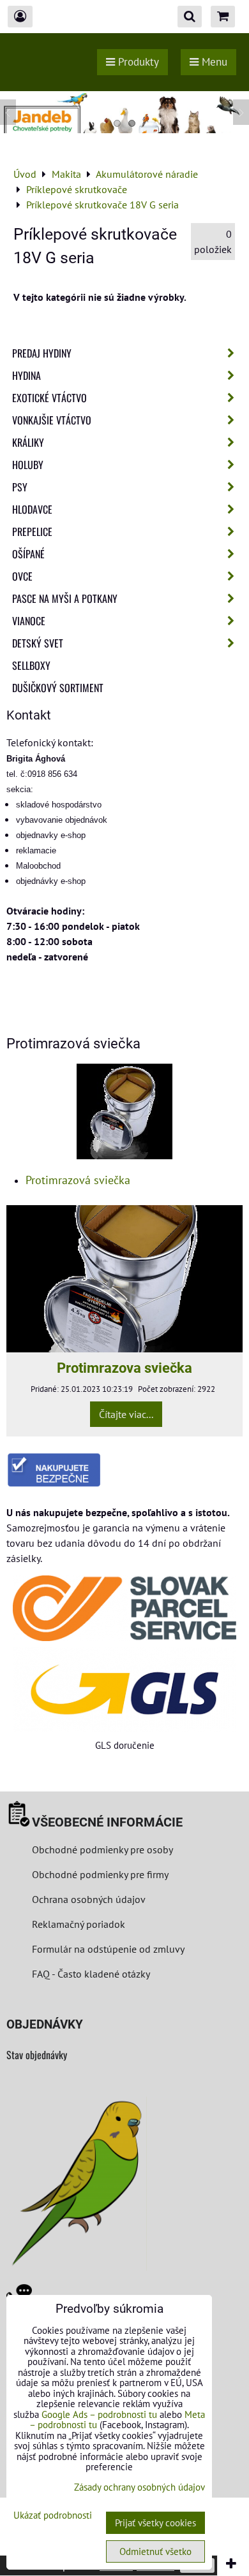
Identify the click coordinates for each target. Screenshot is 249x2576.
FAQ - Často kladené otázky (91, 1974)
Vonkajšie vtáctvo (52, 420)
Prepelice (32, 532)
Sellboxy (31, 665)
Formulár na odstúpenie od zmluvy (107, 1949)
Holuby (28, 465)
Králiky (28, 442)
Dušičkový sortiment (58, 688)
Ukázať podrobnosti (53, 2516)
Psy (20, 487)
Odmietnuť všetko (155, 2551)
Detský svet (38, 643)
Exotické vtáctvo (49, 398)
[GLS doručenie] (124, 1690)
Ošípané (28, 554)
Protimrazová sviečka (78, 1180)
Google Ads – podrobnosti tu (99, 2414)
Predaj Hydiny (42, 353)
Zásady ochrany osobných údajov (140, 2487)
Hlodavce (32, 509)
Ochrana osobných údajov (89, 1899)
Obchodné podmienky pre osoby (102, 1849)
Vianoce (29, 621)
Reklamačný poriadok (79, 1924)
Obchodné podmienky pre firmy (100, 1874)
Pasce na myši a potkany (65, 598)
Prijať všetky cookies (155, 2523)
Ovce (22, 576)
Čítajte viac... (126, 1414)
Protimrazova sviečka (124, 1368)
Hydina (26, 375)
